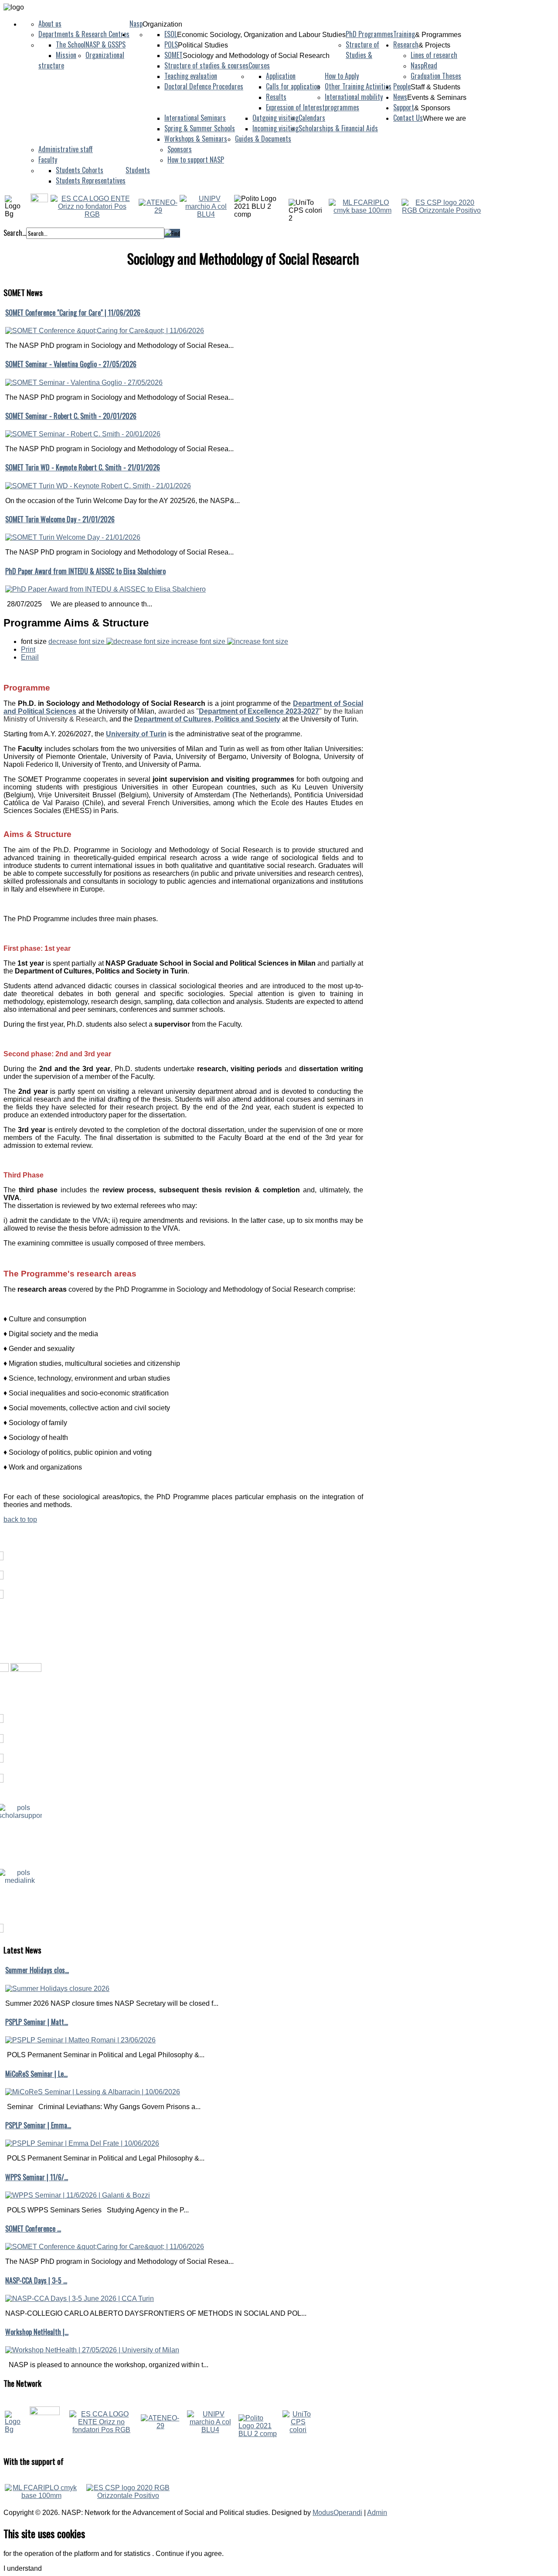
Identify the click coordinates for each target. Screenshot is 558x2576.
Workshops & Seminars (196, 139)
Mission (66, 55)
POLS (171, 44)
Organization (162, 24)
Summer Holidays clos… (37, 1970)
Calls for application (293, 86)
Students (138, 170)
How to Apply (342, 76)
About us (50, 24)
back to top (20, 1519)
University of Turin (136, 734)
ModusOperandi (337, 2513)
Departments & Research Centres (84, 34)
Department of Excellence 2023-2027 (259, 711)
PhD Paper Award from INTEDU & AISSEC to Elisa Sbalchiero (85, 571)
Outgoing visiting (276, 118)
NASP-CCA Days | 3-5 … (36, 2280)
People (402, 86)
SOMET (174, 55)
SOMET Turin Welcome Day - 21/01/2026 (60, 519)
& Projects (434, 45)
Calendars (312, 118)
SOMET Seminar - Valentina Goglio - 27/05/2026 (71, 364)
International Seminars (195, 118)
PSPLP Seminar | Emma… (38, 2125)
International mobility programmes (354, 102)
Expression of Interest (295, 107)
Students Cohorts (80, 170)
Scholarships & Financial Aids (338, 128)
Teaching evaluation (191, 76)
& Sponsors (432, 108)
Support (404, 107)
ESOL (171, 34)
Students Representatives (91, 180)
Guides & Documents (263, 139)
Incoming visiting (276, 128)
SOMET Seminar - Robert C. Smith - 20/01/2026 (71, 416)
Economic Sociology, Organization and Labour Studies (261, 35)
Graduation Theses (436, 76)
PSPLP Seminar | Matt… (37, 2022)
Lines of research (434, 55)
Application (281, 76)
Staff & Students (436, 87)
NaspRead (424, 65)
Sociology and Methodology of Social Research (256, 56)
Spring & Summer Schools (200, 128)
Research (406, 44)
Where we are (444, 118)
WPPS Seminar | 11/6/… (37, 2177)
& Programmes (438, 35)
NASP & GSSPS (105, 44)
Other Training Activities (358, 86)
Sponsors (180, 149)
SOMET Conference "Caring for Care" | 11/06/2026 (73, 313)
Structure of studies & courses (206, 65)
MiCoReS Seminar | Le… (36, 2074)
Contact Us (408, 118)
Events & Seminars (437, 97)
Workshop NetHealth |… (37, 2332)
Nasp (136, 24)
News (400, 97)
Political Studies (203, 45)
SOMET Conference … (33, 2229)
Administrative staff (66, 149)
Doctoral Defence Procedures (204, 86)
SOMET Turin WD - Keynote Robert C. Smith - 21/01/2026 (83, 467)
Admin (377, 2513)
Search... (15, 233)
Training (404, 34)
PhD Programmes (369, 34)
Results (276, 97)
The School (71, 44)
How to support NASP (196, 160)
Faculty (48, 160)
